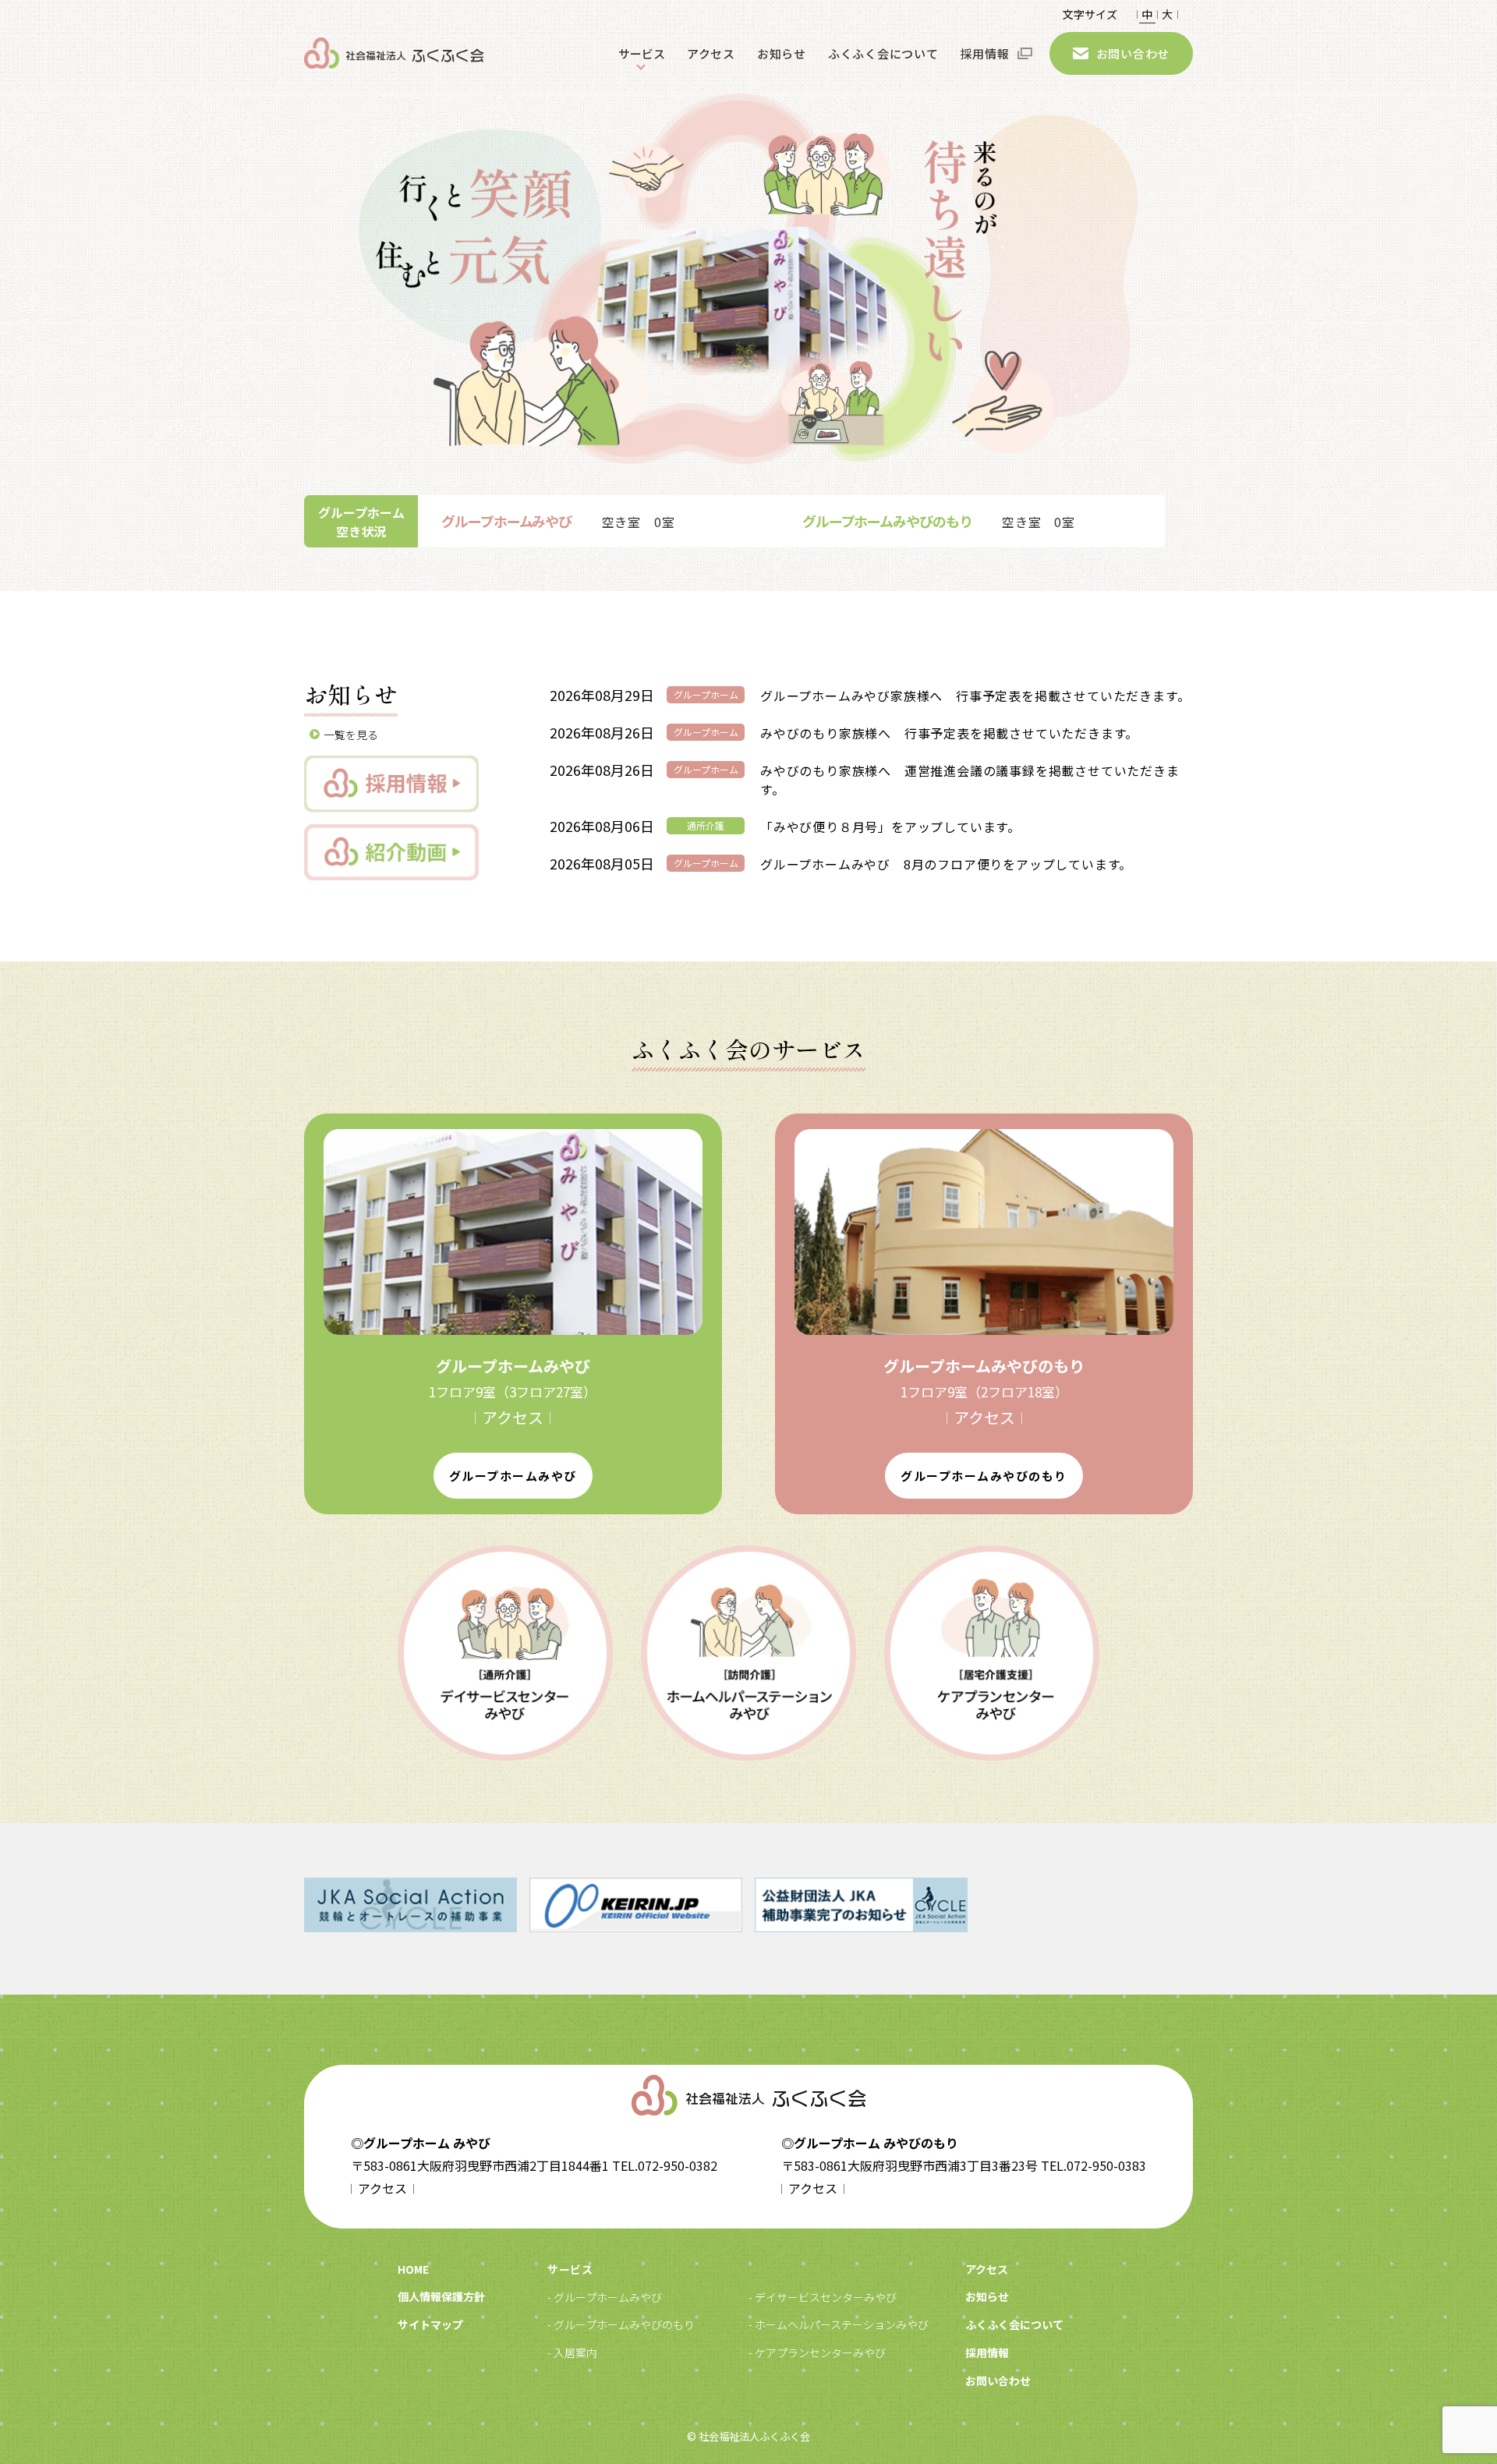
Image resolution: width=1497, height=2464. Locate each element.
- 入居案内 (572, 2352)
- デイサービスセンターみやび (823, 2297)
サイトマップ (430, 2324)
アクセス (711, 53)
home (413, 2269)
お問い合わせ (1133, 53)
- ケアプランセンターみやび (817, 2352)
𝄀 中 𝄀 (1147, 14)
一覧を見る (351, 735)
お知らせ (782, 53)
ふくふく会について (883, 53)
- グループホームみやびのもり (621, 2324)
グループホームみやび (513, 1476)
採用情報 (985, 53)
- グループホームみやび (605, 2297)
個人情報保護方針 (441, 2296)
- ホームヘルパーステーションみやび (839, 2324)
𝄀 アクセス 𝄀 (513, 1417)
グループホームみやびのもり (984, 1476)
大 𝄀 (1167, 14)
